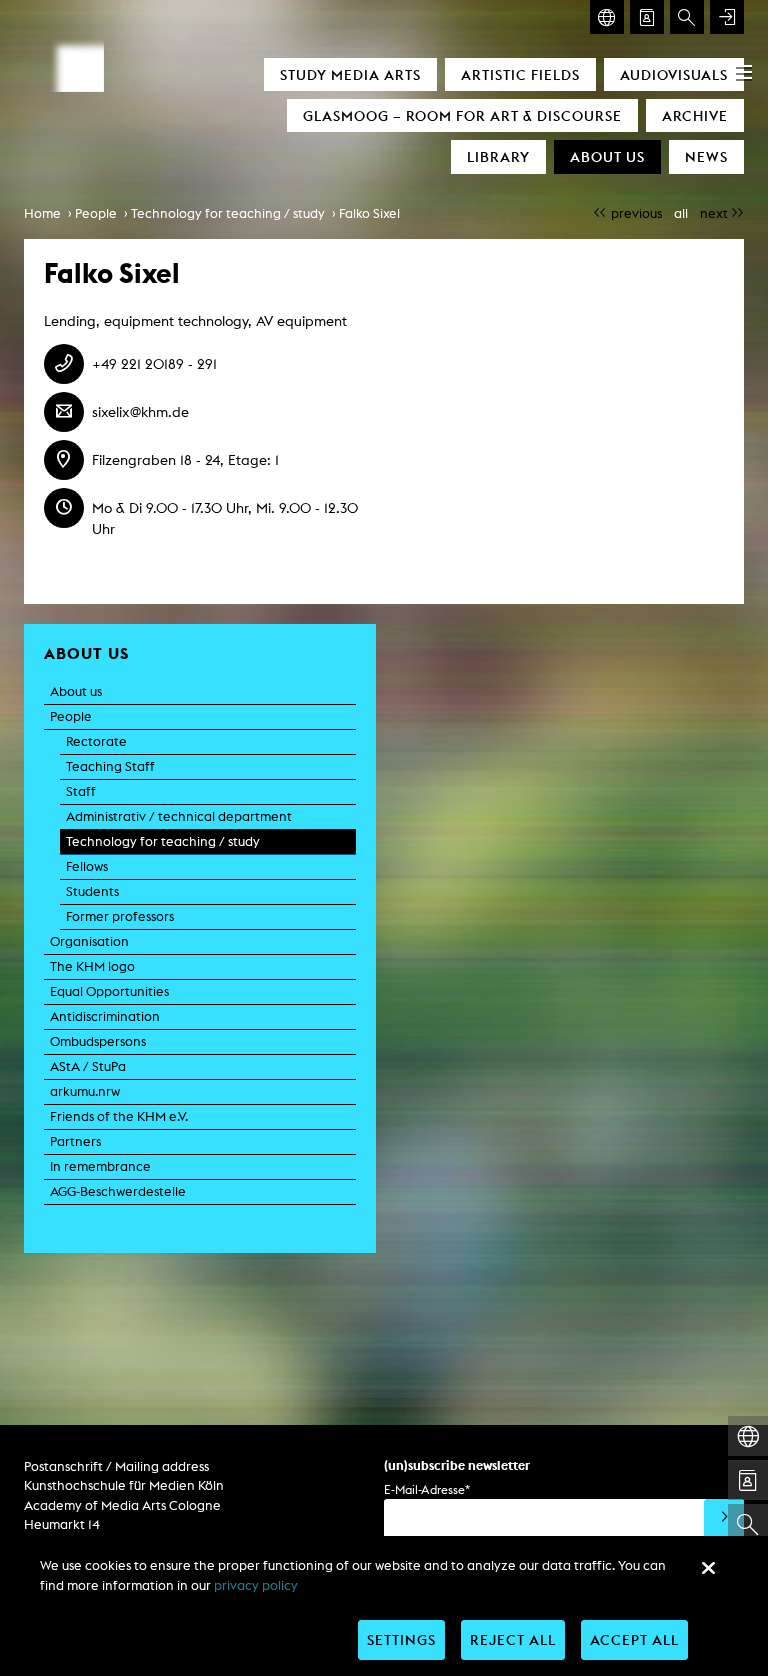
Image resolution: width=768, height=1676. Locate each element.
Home (42, 213)
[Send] (724, 1519)
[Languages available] (607, 17)
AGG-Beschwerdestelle (118, 1191)
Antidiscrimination (105, 1016)
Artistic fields (520, 74)
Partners (75, 1141)
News (706, 156)
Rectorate (96, 741)
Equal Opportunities (109, 991)
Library (498, 156)
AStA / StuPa (88, 1066)
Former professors (120, 916)
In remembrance (100, 1166)
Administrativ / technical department (179, 816)
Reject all (513, 1639)
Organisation (89, 941)
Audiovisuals (674, 74)
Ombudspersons (98, 1041)
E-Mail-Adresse (427, 1489)
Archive (695, 115)
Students (92, 891)
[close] (708, 1568)
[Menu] (744, 72)
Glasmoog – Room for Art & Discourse (462, 115)
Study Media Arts (350, 74)
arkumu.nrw (85, 1091)
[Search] (687, 17)
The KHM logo (92, 966)
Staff (81, 791)
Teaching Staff (110, 766)
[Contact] (647, 17)
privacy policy (256, 1585)
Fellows (87, 866)
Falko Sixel (369, 213)
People (96, 213)
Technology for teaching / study (228, 213)
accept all (634, 1639)
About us (607, 156)
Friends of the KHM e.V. (119, 1116)
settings (401, 1639)
